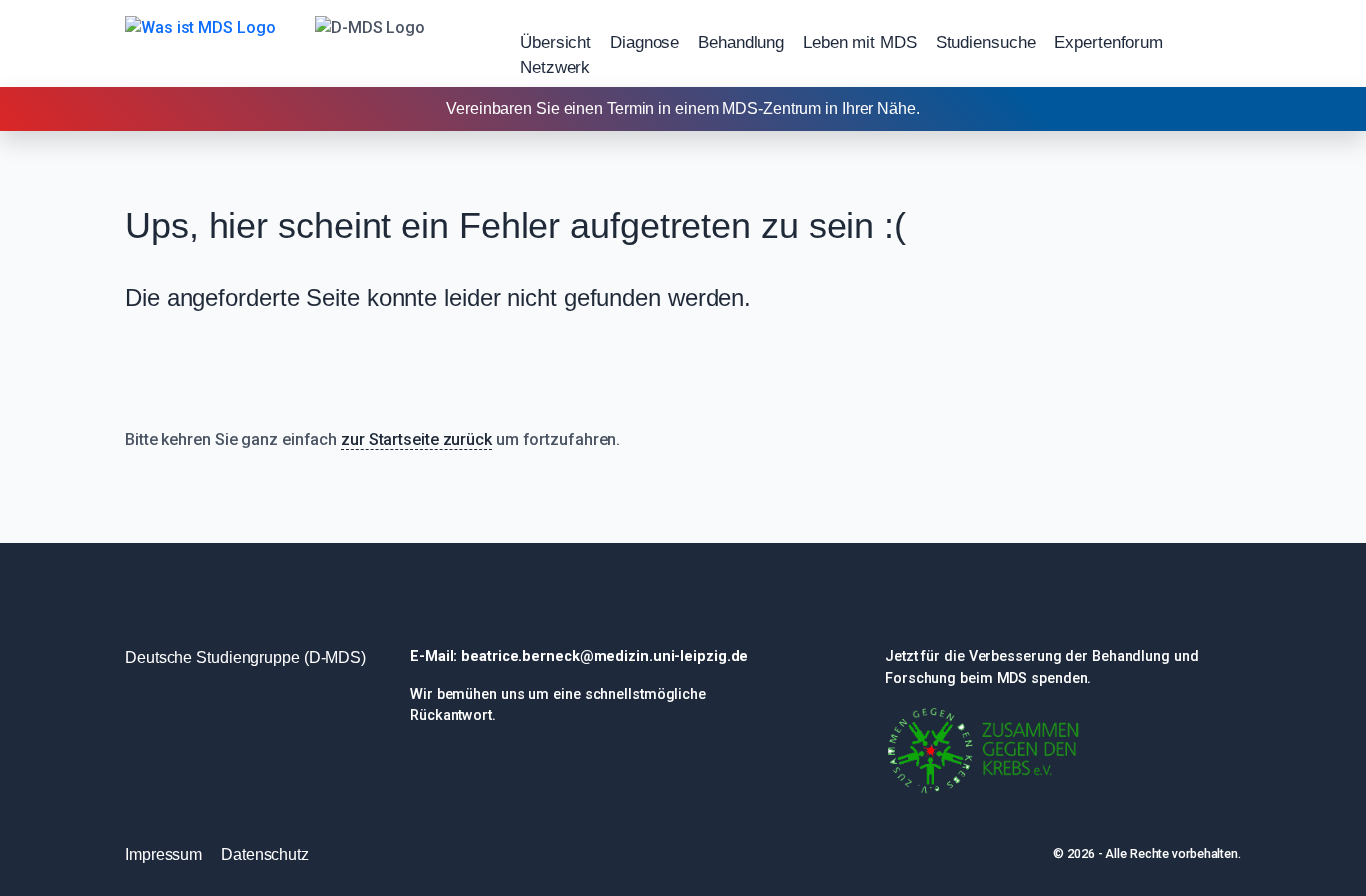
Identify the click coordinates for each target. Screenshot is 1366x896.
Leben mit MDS (860, 42)
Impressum (163, 854)
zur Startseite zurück (416, 439)
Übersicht (555, 42)
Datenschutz (265, 854)
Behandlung (741, 42)
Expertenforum (1108, 42)
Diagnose (644, 42)
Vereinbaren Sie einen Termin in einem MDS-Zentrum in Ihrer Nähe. (683, 108)
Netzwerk (555, 67)
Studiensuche (986, 42)
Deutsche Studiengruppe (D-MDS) (245, 657)
